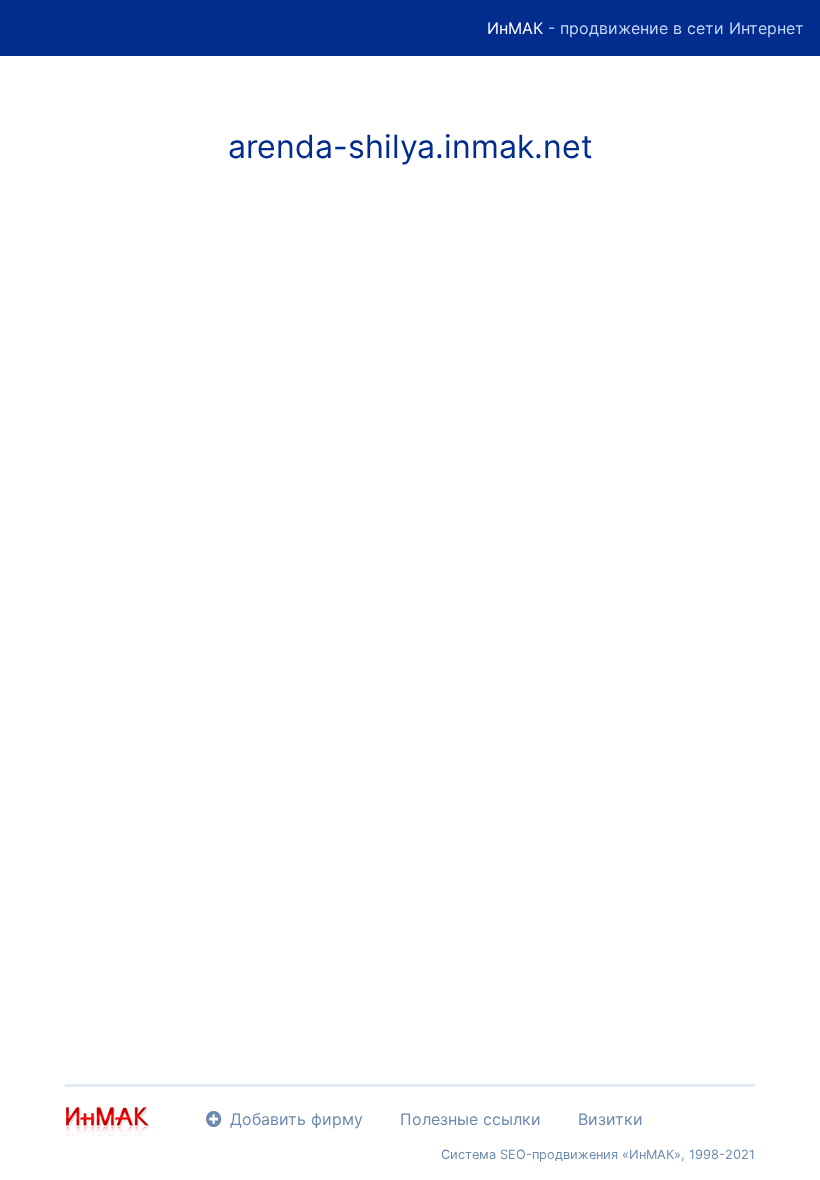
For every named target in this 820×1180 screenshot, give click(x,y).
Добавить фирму (296, 1119)
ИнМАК (515, 28)
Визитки (610, 1119)
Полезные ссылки (470, 1119)
